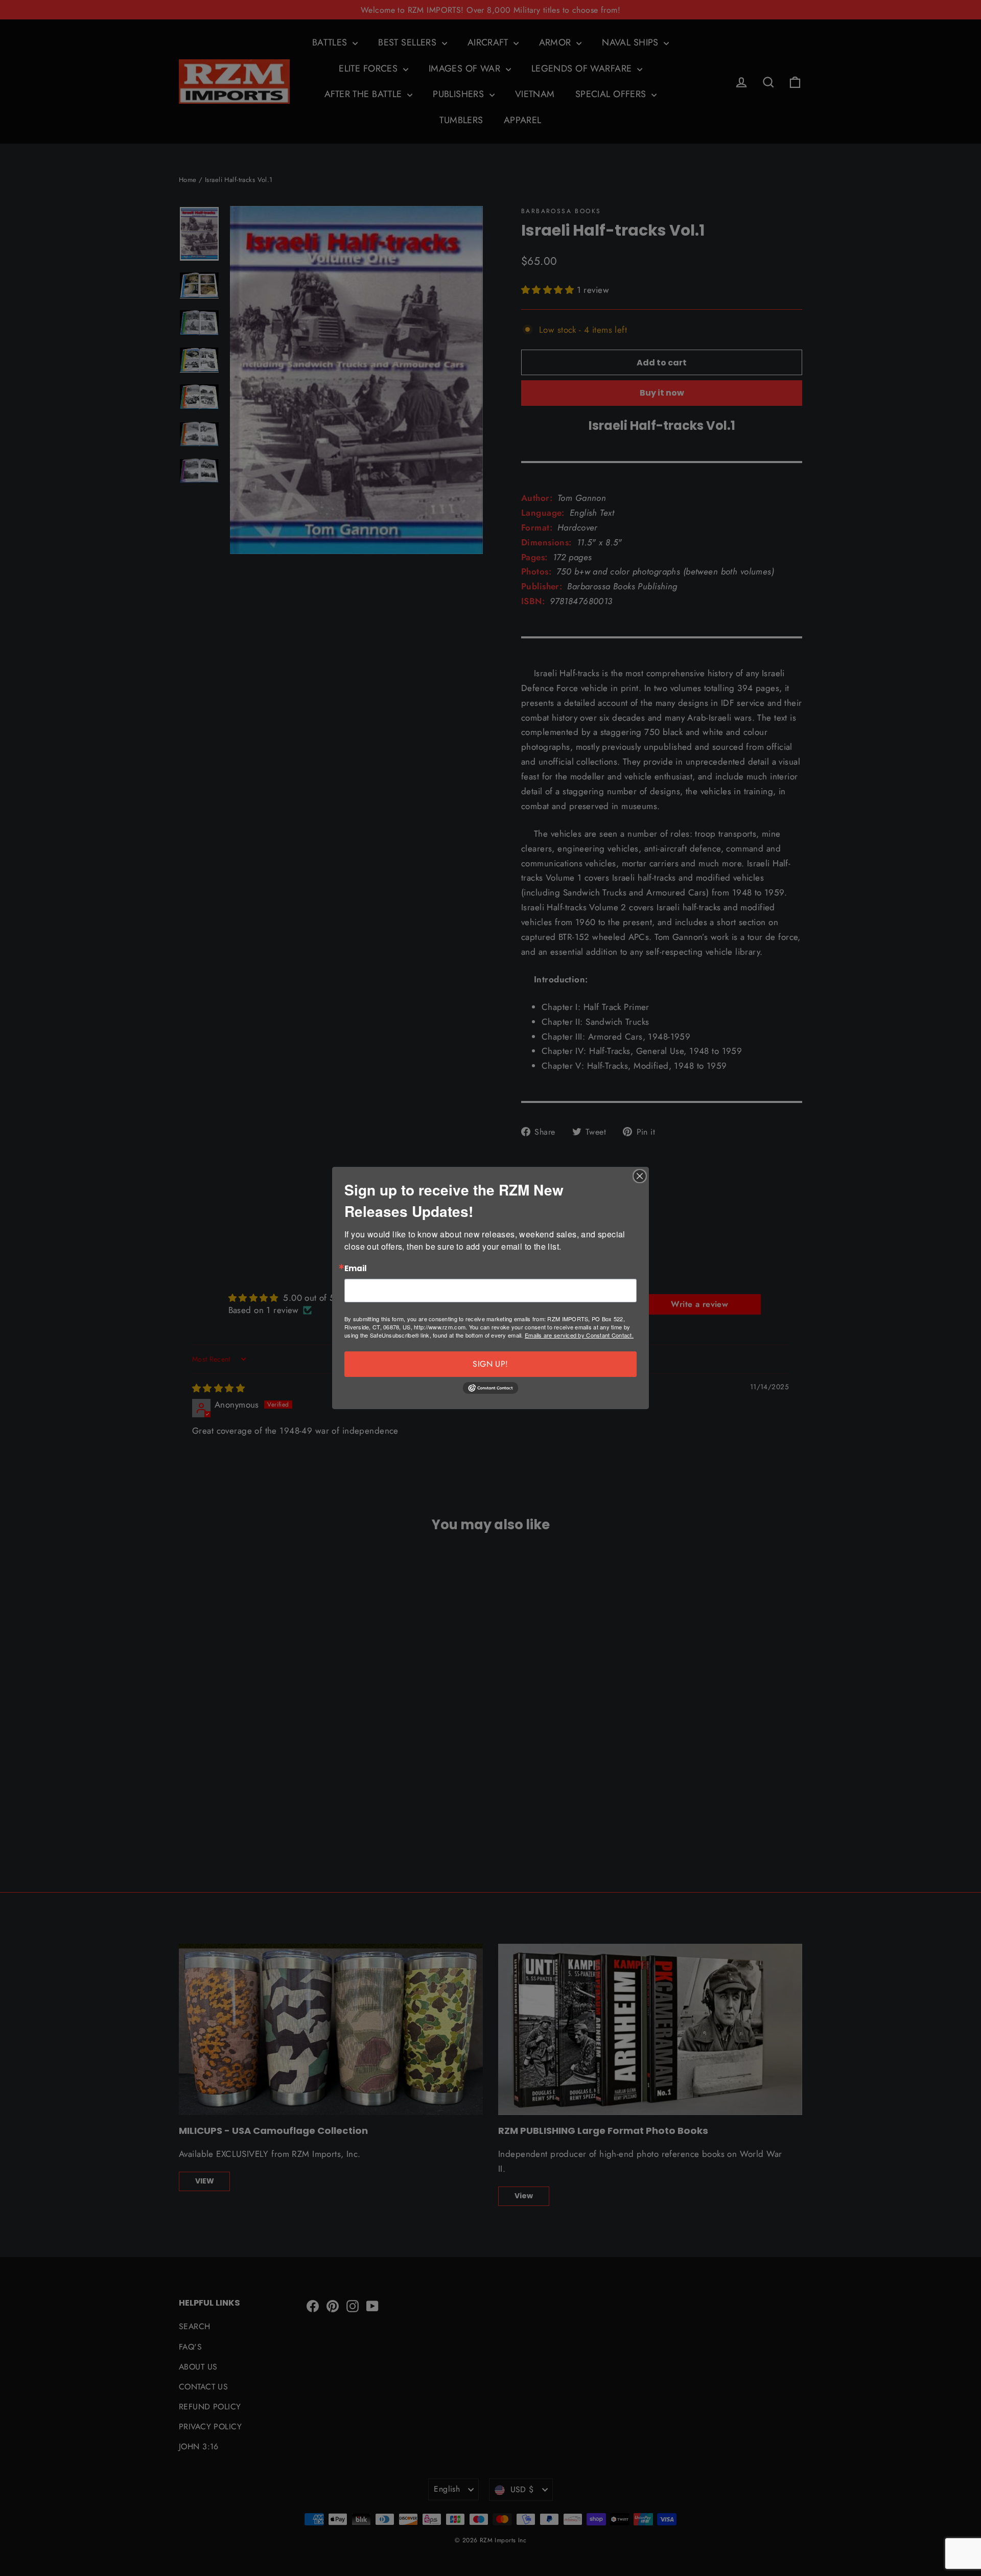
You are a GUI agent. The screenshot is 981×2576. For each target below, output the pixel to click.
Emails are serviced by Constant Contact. (579, 1335)
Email (356, 1269)
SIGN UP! (490, 1364)
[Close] (640, 1176)
